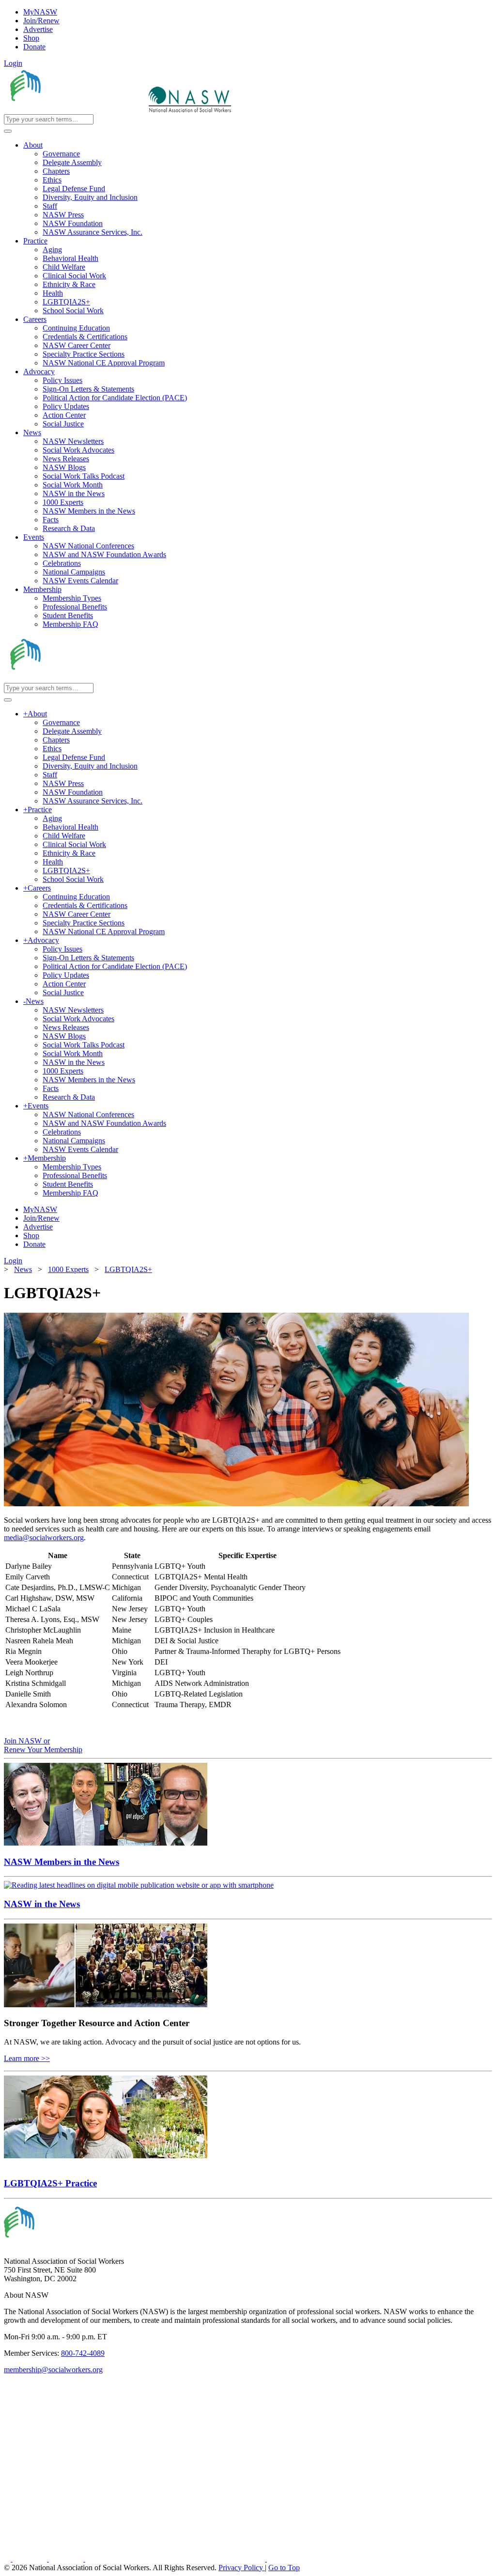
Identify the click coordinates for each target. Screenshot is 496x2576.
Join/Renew (41, 21)
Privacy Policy (242, 2568)
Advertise (38, 29)
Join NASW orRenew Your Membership (43, 1745)
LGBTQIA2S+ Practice (50, 2183)
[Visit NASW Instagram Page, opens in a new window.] (176, 2559)
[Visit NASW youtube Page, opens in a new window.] (67, 2559)
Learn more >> (27, 2058)
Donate (34, 47)
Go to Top (284, 2568)
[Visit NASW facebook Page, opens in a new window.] (8, 2559)
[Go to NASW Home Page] (75, 110)
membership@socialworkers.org (53, 2370)
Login (13, 63)
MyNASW (40, 12)
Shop (31, 38)
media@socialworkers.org (44, 1538)
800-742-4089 (83, 2353)
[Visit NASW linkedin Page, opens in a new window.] (31, 2559)
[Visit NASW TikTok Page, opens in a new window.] (284, 2559)
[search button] (8, 131)
